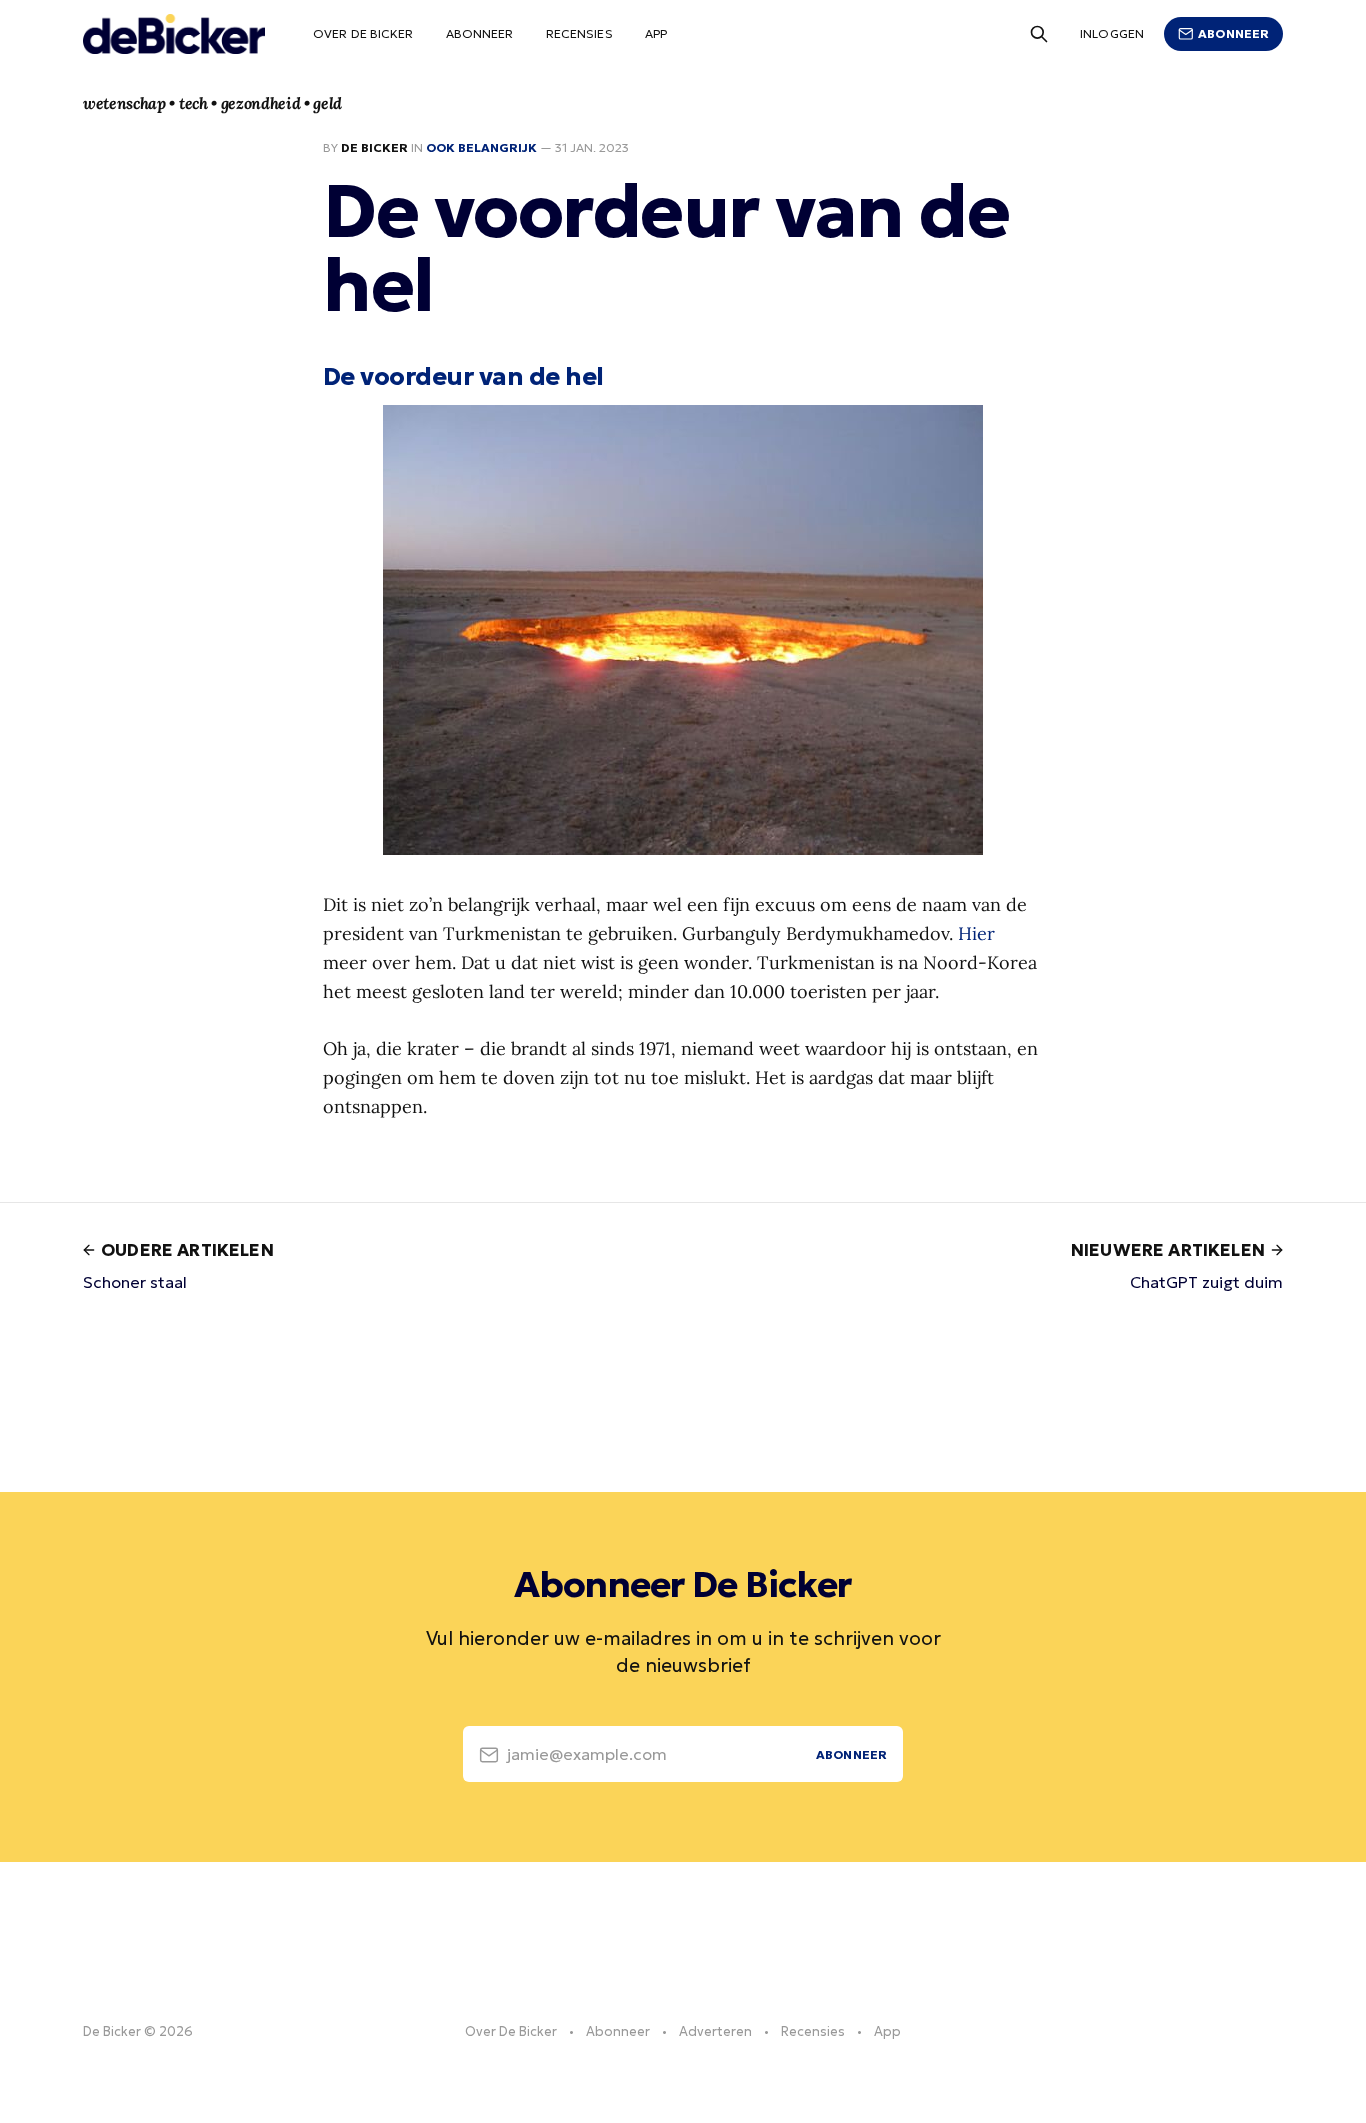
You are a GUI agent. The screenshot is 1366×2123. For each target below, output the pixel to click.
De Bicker (374, 147)
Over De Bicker (363, 33)
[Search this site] (1039, 34)
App (656, 33)
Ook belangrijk (481, 147)
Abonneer (480, 33)
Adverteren (715, 2031)
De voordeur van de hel (463, 376)
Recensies (579, 33)
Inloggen (1112, 33)
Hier (976, 933)
